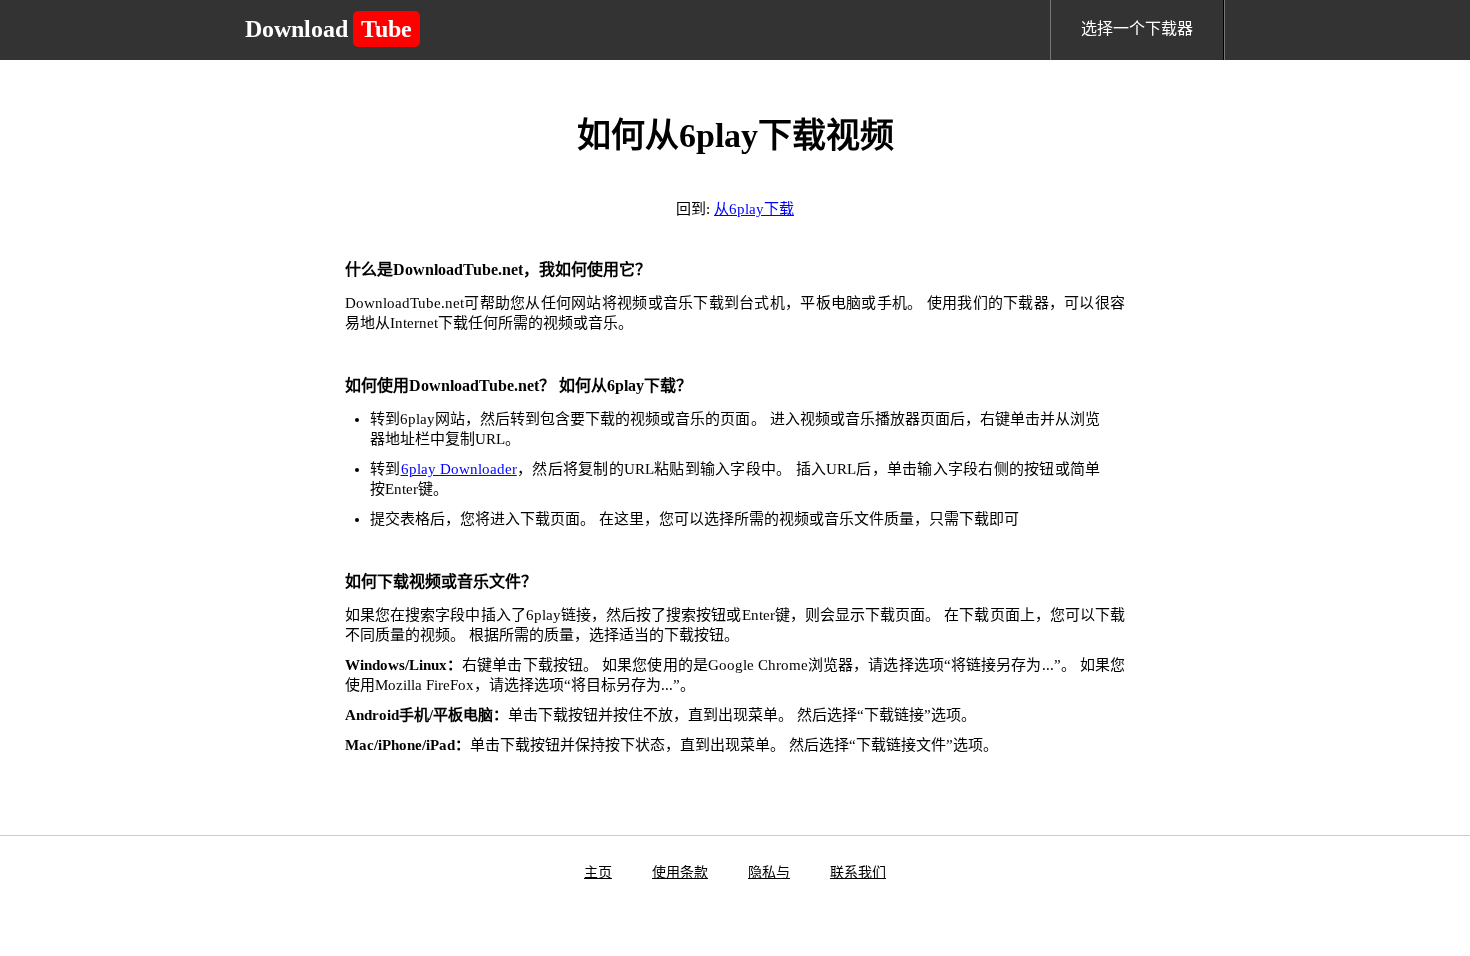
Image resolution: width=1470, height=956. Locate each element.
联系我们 (858, 872)
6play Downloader (459, 469)
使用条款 (680, 872)
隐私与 (769, 872)
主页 (598, 872)
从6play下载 (754, 209)
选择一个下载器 (1137, 28)
